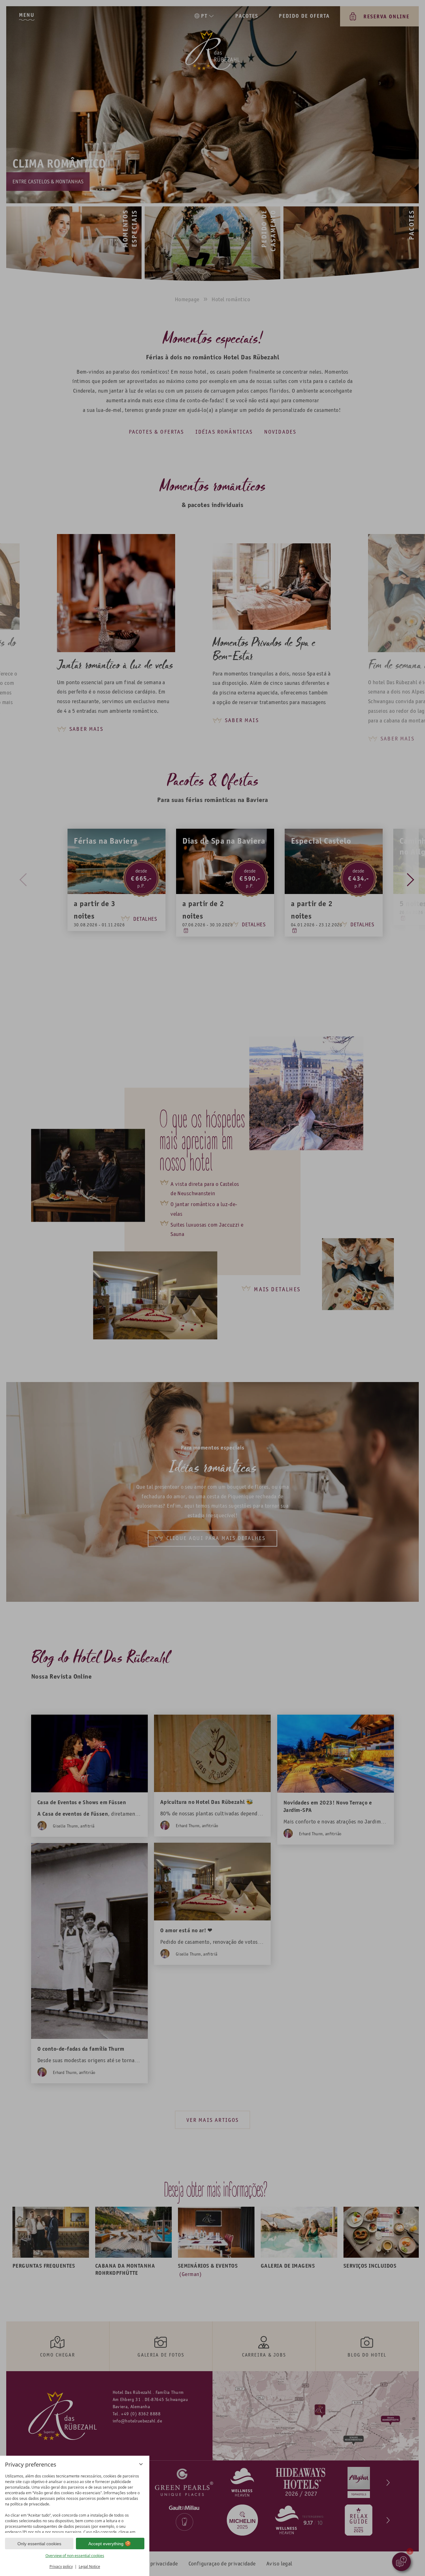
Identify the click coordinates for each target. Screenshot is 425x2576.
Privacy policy (61, 2567)
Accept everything (106, 2544)
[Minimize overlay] (141, 2464)
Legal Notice (89, 2567)
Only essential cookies (39, 2544)
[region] (75, 2502)
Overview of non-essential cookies (75, 2556)
